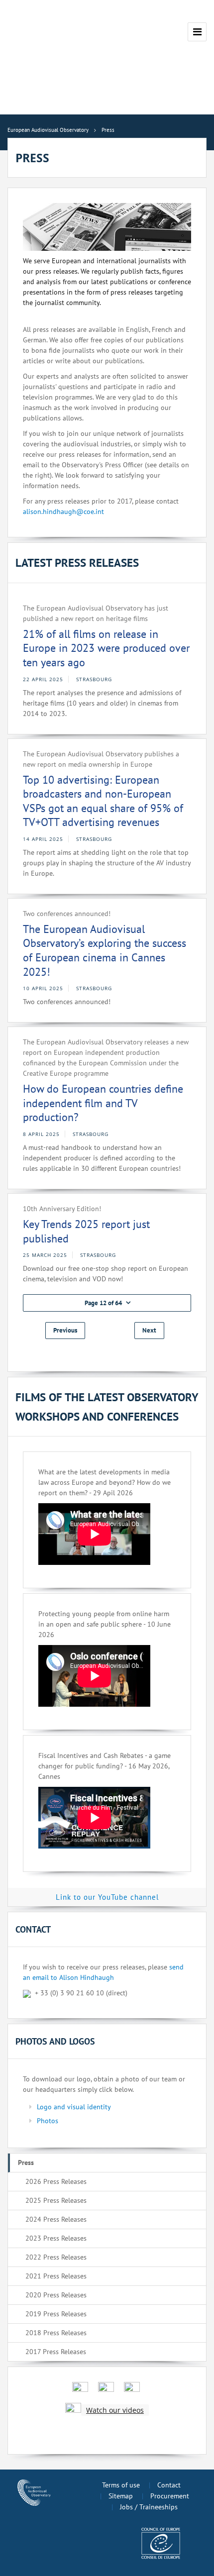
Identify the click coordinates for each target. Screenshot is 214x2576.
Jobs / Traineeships (149, 2507)
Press (26, 2163)
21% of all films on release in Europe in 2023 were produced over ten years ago (106, 648)
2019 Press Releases (56, 2314)
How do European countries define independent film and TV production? (103, 1103)
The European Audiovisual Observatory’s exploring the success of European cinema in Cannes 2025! (105, 950)
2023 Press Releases (56, 2238)
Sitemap (121, 2496)
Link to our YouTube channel (107, 1897)
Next (149, 1330)
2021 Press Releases (56, 2276)
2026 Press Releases (56, 2181)
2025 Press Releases (56, 2200)
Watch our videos (115, 2410)
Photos (48, 2121)
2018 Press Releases (56, 2333)
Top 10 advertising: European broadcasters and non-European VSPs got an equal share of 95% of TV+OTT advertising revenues (103, 801)
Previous (65, 1330)
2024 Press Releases (56, 2219)
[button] (107, 1303)
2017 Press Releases (56, 2352)
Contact (169, 2485)
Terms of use (121, 2485)
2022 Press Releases (56, 2257)
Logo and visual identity (74, 2107)
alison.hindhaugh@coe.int (63, 512)
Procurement (170, 2496)
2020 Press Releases (56, 2295)
